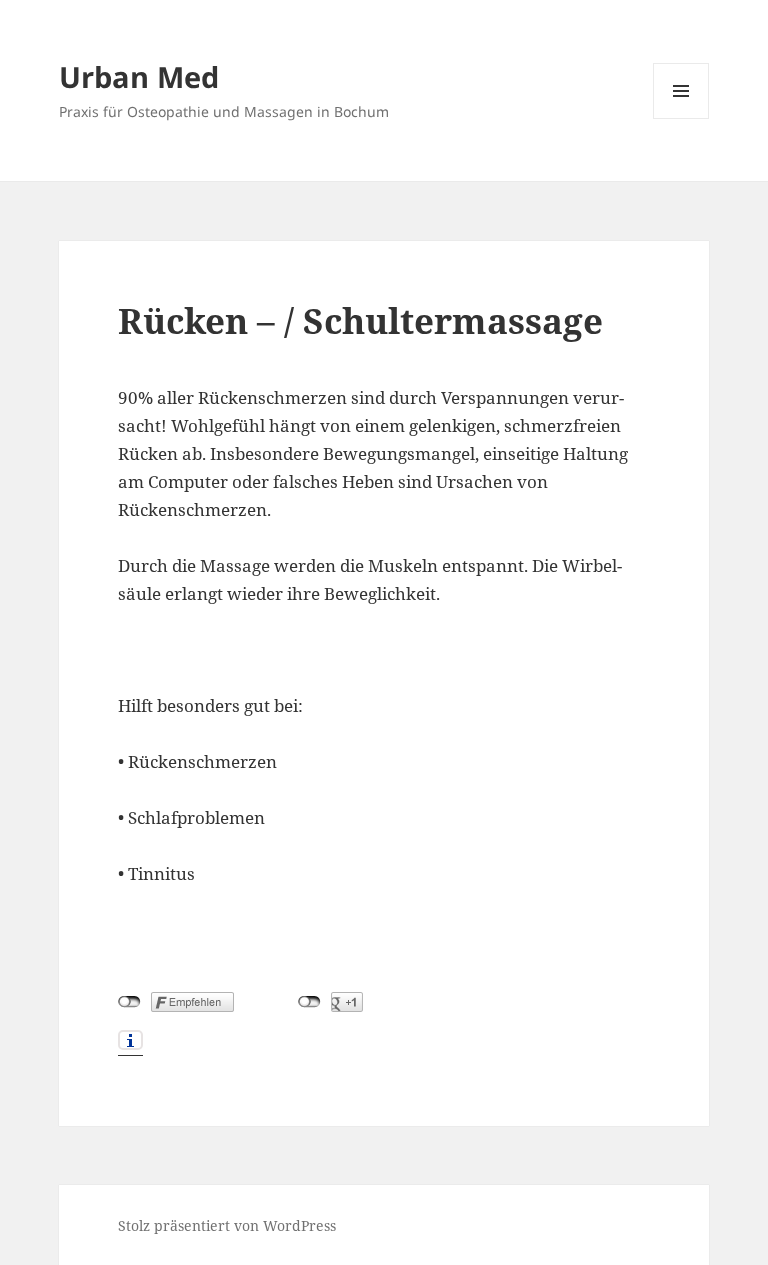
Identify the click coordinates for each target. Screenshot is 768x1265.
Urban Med (139, 76)
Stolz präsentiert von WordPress (227, 1225)
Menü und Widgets (681, 118)
